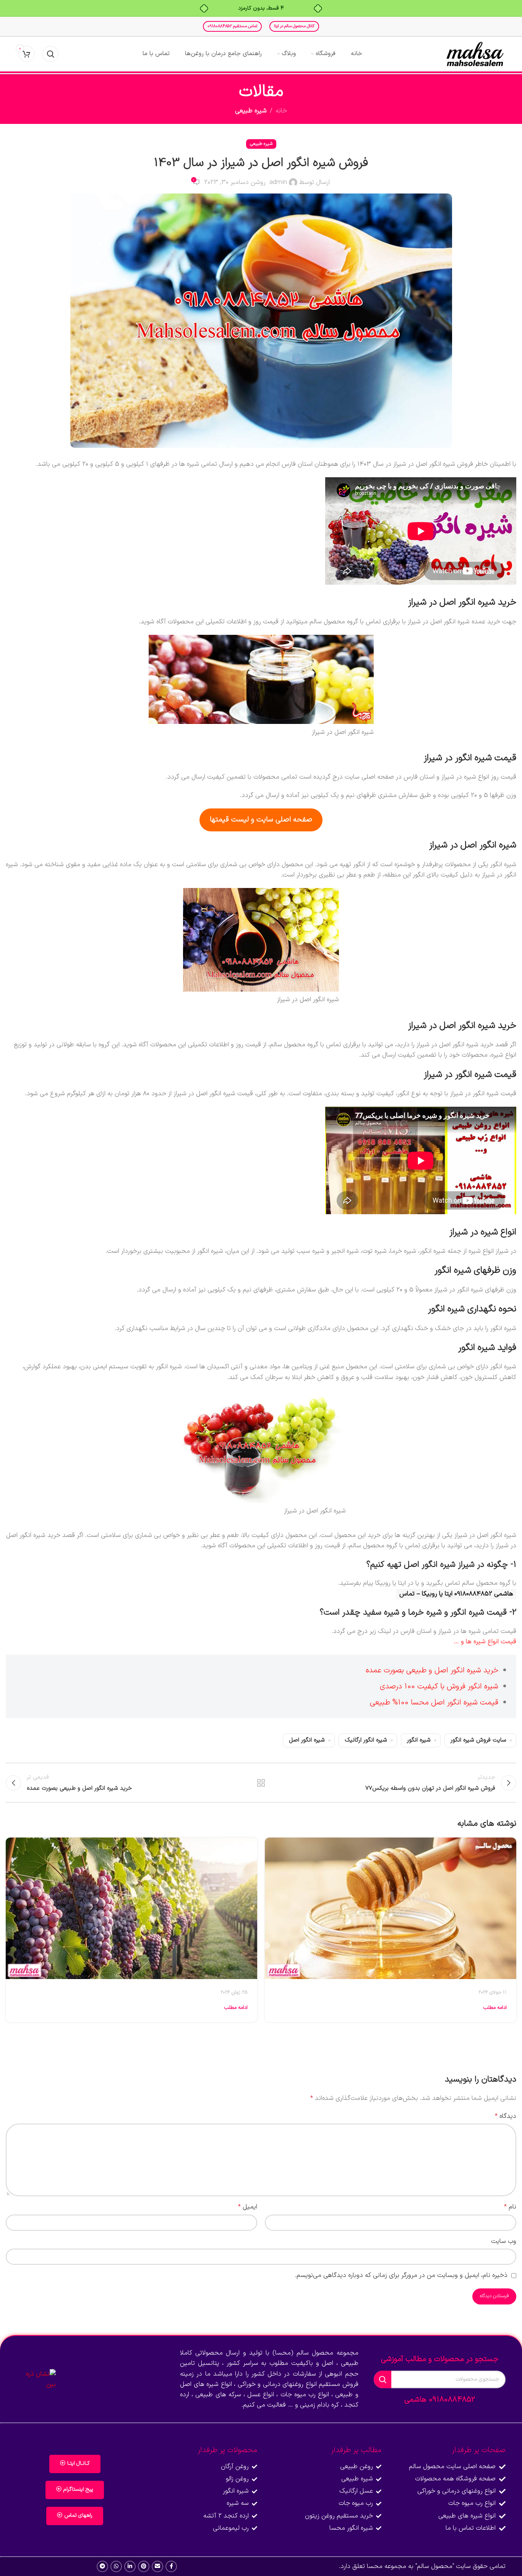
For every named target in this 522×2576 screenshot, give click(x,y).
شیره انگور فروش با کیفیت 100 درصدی (439, 1686)
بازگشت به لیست (261, 1783)
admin (278, 182)
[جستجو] (50, 54)
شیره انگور (419, 1740)
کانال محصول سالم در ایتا (294, 26)
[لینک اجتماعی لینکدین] (130, 2566)
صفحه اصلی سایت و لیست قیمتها (261, 820)
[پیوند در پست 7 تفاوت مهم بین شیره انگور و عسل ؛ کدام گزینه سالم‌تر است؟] (391, 1908)
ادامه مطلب (495, 2008)
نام (510, 2207)
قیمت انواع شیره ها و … (485, 1642)
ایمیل (248, 2207)
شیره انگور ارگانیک (366, 1740)
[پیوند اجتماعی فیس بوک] (171, 2566)
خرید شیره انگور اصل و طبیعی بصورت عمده (432, 1670)
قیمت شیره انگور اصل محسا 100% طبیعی (434, 1703)
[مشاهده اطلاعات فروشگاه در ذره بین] (36, 2379)
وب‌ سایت (504, 2241)
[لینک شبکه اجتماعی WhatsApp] (116, 2566)
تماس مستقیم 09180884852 (232, 26)
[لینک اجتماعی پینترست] (144, 2566)
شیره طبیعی (251, 111)
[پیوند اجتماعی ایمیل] (157, 2566)
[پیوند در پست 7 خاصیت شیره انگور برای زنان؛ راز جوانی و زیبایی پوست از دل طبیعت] (131, 1908)
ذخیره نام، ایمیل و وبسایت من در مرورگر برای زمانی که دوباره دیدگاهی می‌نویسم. (401, 2275)
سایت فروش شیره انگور (478, 1740)
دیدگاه (506, 2116)
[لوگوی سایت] (475, 54)
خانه (281, 111)
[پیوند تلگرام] (102, 2566)
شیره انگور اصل (307, 1740)
